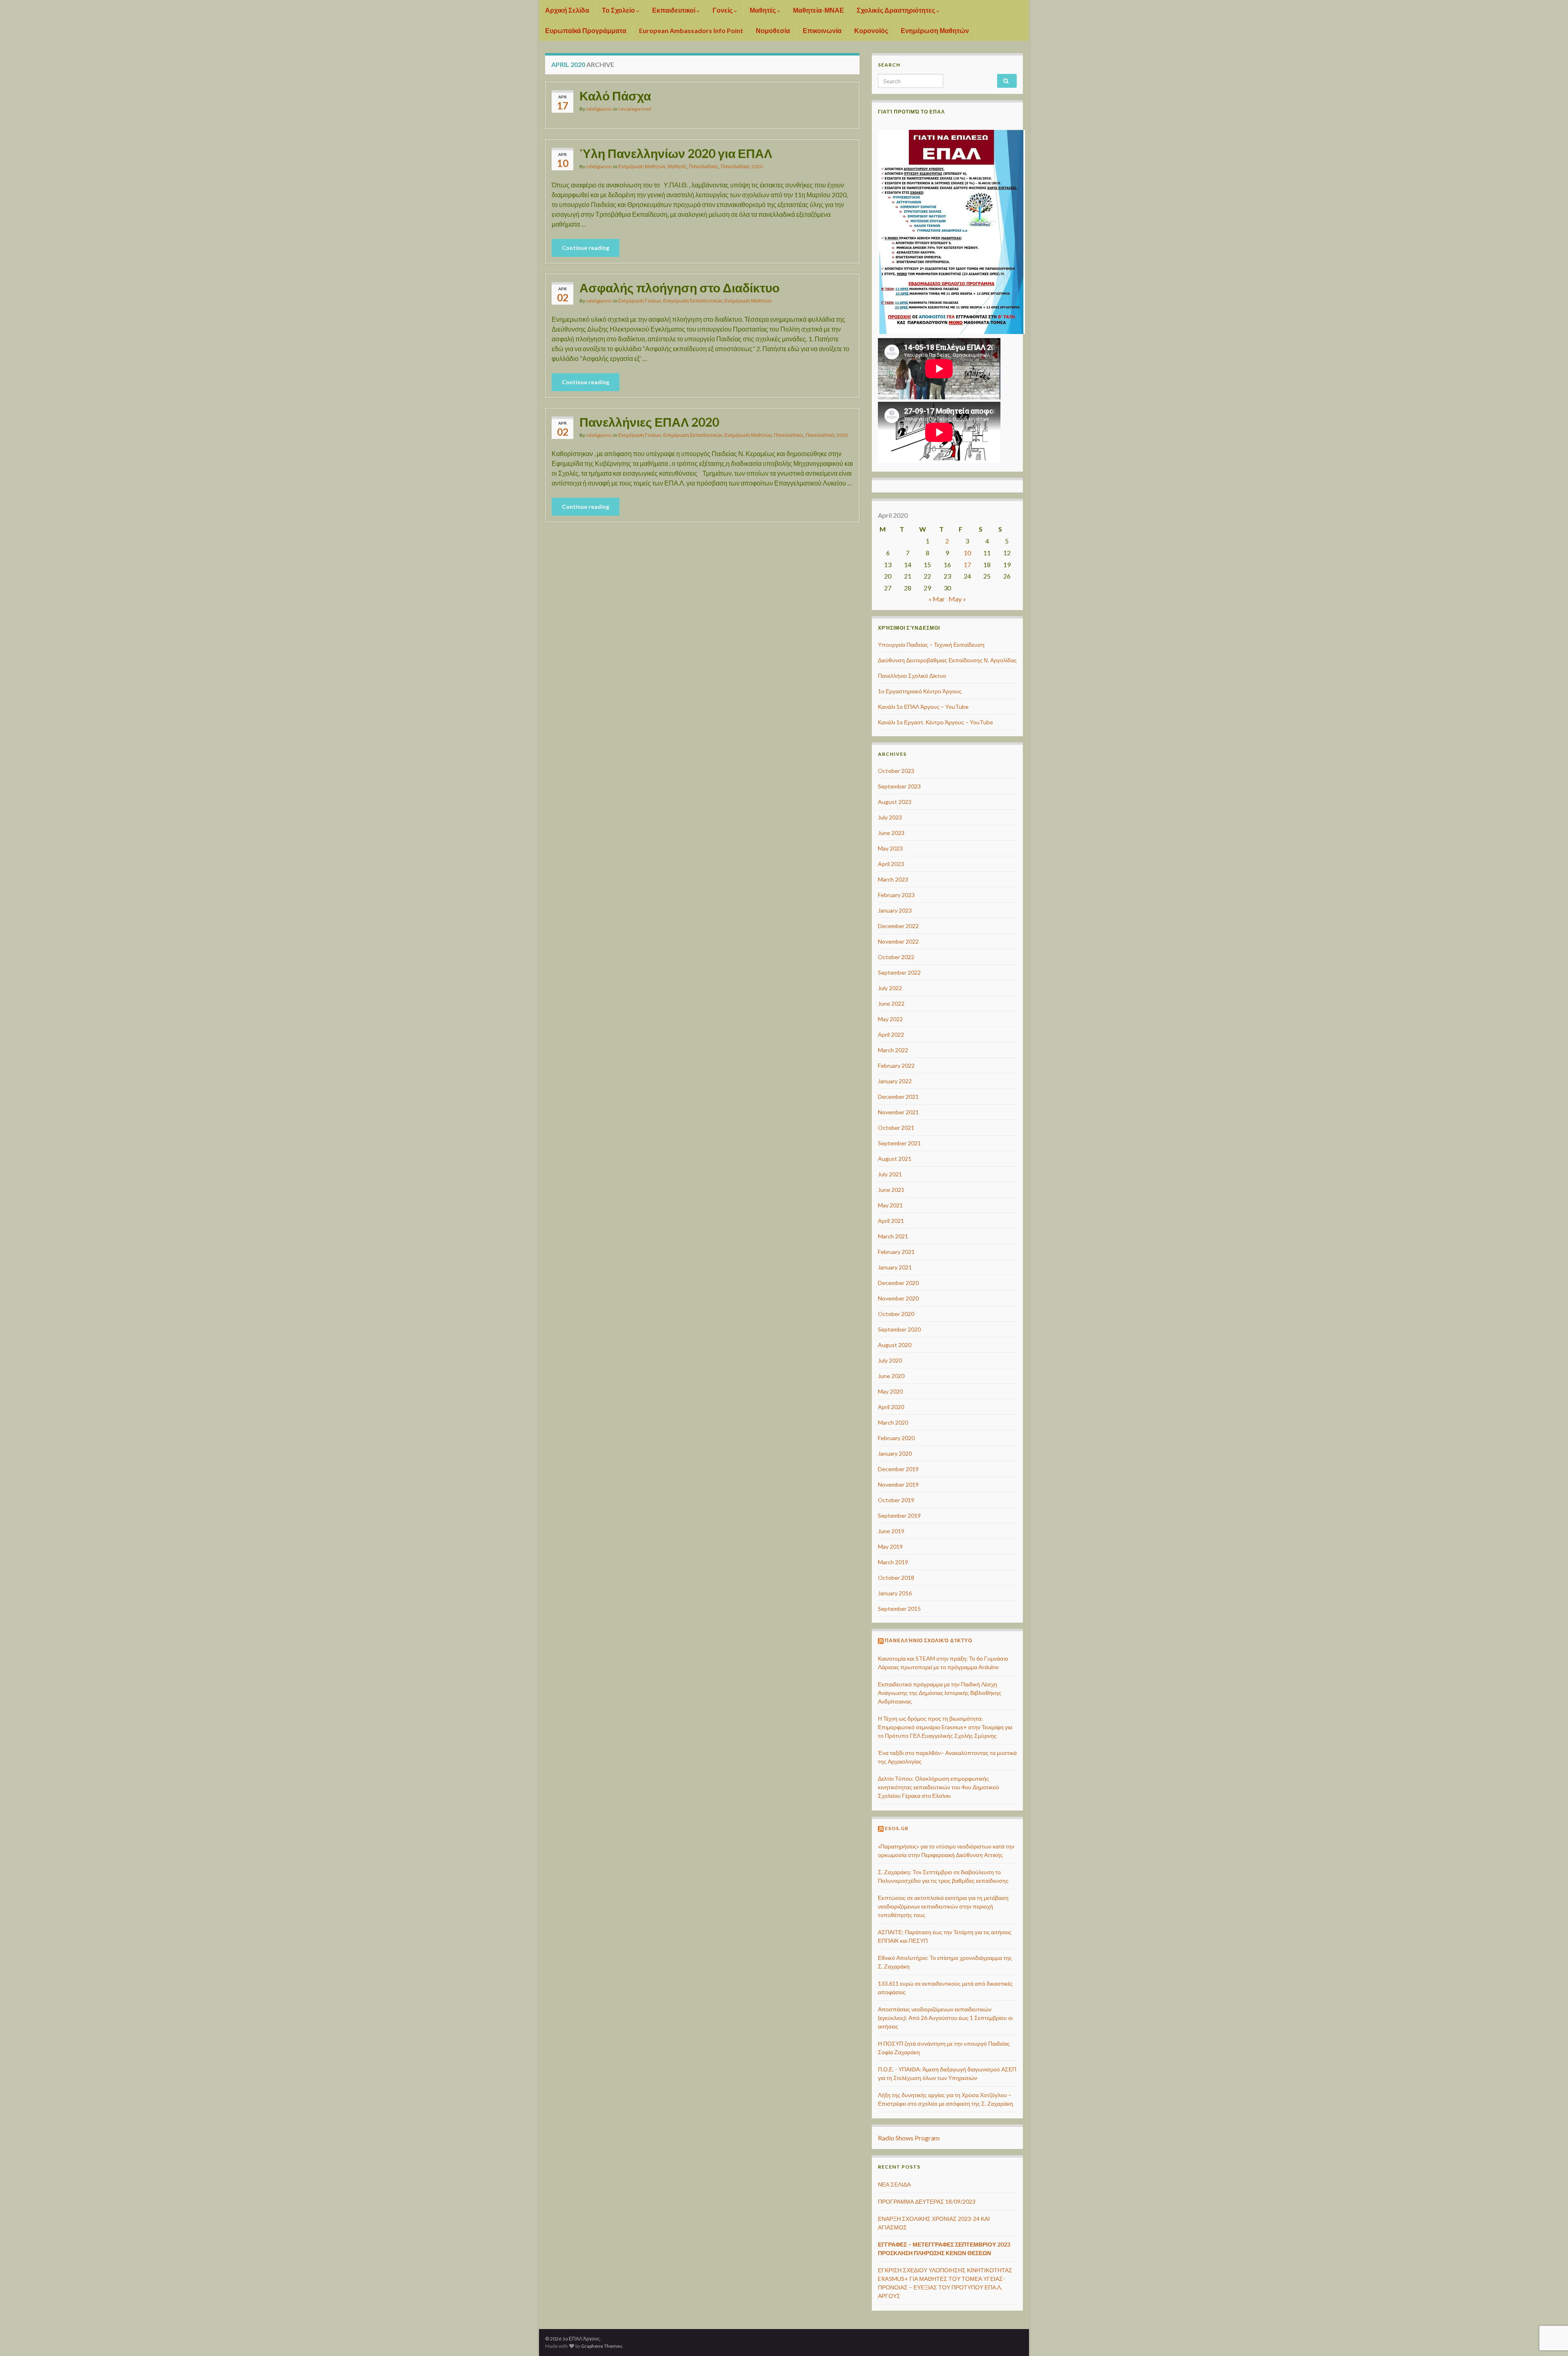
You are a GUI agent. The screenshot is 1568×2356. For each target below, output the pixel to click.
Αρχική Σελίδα (567, 10)
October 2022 (896, 957)
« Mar (937, 599)
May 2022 (890, 1019)
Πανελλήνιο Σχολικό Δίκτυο (912, 676)
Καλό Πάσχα (615, 96)
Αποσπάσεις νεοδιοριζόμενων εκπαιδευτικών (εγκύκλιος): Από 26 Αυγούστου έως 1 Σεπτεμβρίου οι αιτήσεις (945, 2018)
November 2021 (898, 1112)
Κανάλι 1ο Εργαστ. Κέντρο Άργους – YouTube (935, 722)
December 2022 (898, 926)
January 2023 (895, 910)
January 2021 (895, 1267)
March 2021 (893, 1236)
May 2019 (890, 1547)
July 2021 (890, 1174)
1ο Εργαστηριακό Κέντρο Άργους (920, 691)
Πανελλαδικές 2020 (742, 166)
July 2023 (890, 817)
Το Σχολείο (619, 10)
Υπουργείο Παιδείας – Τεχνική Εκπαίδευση (931, 645)
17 (967, 565)
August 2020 (895, 1345)
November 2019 (898, 1484)
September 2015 (899, 1609)
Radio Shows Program (909, 2138)
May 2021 (890, 1205)
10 (967, 553)
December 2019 (898, 1469)
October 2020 (896, 1314)
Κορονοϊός (871, 30)
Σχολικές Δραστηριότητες (896, 10)
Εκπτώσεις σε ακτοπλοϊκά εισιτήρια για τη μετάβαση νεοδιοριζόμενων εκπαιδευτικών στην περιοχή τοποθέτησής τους (943, 1906)
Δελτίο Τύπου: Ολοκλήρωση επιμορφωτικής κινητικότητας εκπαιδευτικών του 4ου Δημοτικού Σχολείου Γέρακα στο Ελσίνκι (939, 1787)
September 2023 (899, 786)
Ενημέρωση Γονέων (640, 301)
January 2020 (895, 1453)
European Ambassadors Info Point (691, 30)
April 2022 (891, 1034)
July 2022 (890, 988)
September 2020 (899, 1329)
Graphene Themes (602, 2346)
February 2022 (896, 1066)
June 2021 (891, 1190)
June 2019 (891, 1531)
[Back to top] (1550, 2307)
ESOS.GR (897, 1828)
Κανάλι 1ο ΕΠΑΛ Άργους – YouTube (923, 707)
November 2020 (898, 1298)
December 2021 (898, 1097)
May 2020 (890, 1391)
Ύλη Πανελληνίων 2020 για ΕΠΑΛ (676, 153)
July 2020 (890, 1360)
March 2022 (893, 1050)
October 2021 (896, 1128)
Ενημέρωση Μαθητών (935, 30)
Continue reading (586, 248)
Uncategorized (635, 109)
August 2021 (895, 1159)
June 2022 (891, 1003)
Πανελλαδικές (704, 166)
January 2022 (895, 1081)
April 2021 (891, 1221)
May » (957, 599)
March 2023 (893, 879)
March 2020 (893, 1422)
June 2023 (891, 833)
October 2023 (896, 771)
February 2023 (896, 895)
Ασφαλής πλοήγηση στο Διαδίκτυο (679, 287)
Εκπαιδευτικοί (674, 10)
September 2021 (899, 1143)
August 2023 (895, 802)
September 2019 (899, 1515)
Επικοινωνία (822, 30)
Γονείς (723, 10)
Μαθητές (763, 10)
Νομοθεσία (773, 30)
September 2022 (899, 972)
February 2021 (896, 1252)
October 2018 (896, 1578)
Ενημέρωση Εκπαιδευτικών (693, 301)
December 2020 (898, 1283)
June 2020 (891, 1376)
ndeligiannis (599, 109)
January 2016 (895, 1593)
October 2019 (896, 1500)
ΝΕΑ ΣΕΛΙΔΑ (894, 2184)
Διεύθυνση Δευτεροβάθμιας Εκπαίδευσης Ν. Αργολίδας (947, 660)
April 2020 (891, 1407)
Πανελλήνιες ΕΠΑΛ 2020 (649, 422)
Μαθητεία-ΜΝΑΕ (819, 10)
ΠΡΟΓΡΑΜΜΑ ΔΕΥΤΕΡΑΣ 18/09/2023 (927, 2201)
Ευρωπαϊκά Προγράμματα (586, 30)
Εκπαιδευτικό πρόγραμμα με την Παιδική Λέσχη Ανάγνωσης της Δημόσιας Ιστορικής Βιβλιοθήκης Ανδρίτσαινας (940, 1693)
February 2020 (896, 1438)
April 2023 (891, 864)
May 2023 (890, 848)
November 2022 (898, 941)
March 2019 (893, 1562)
